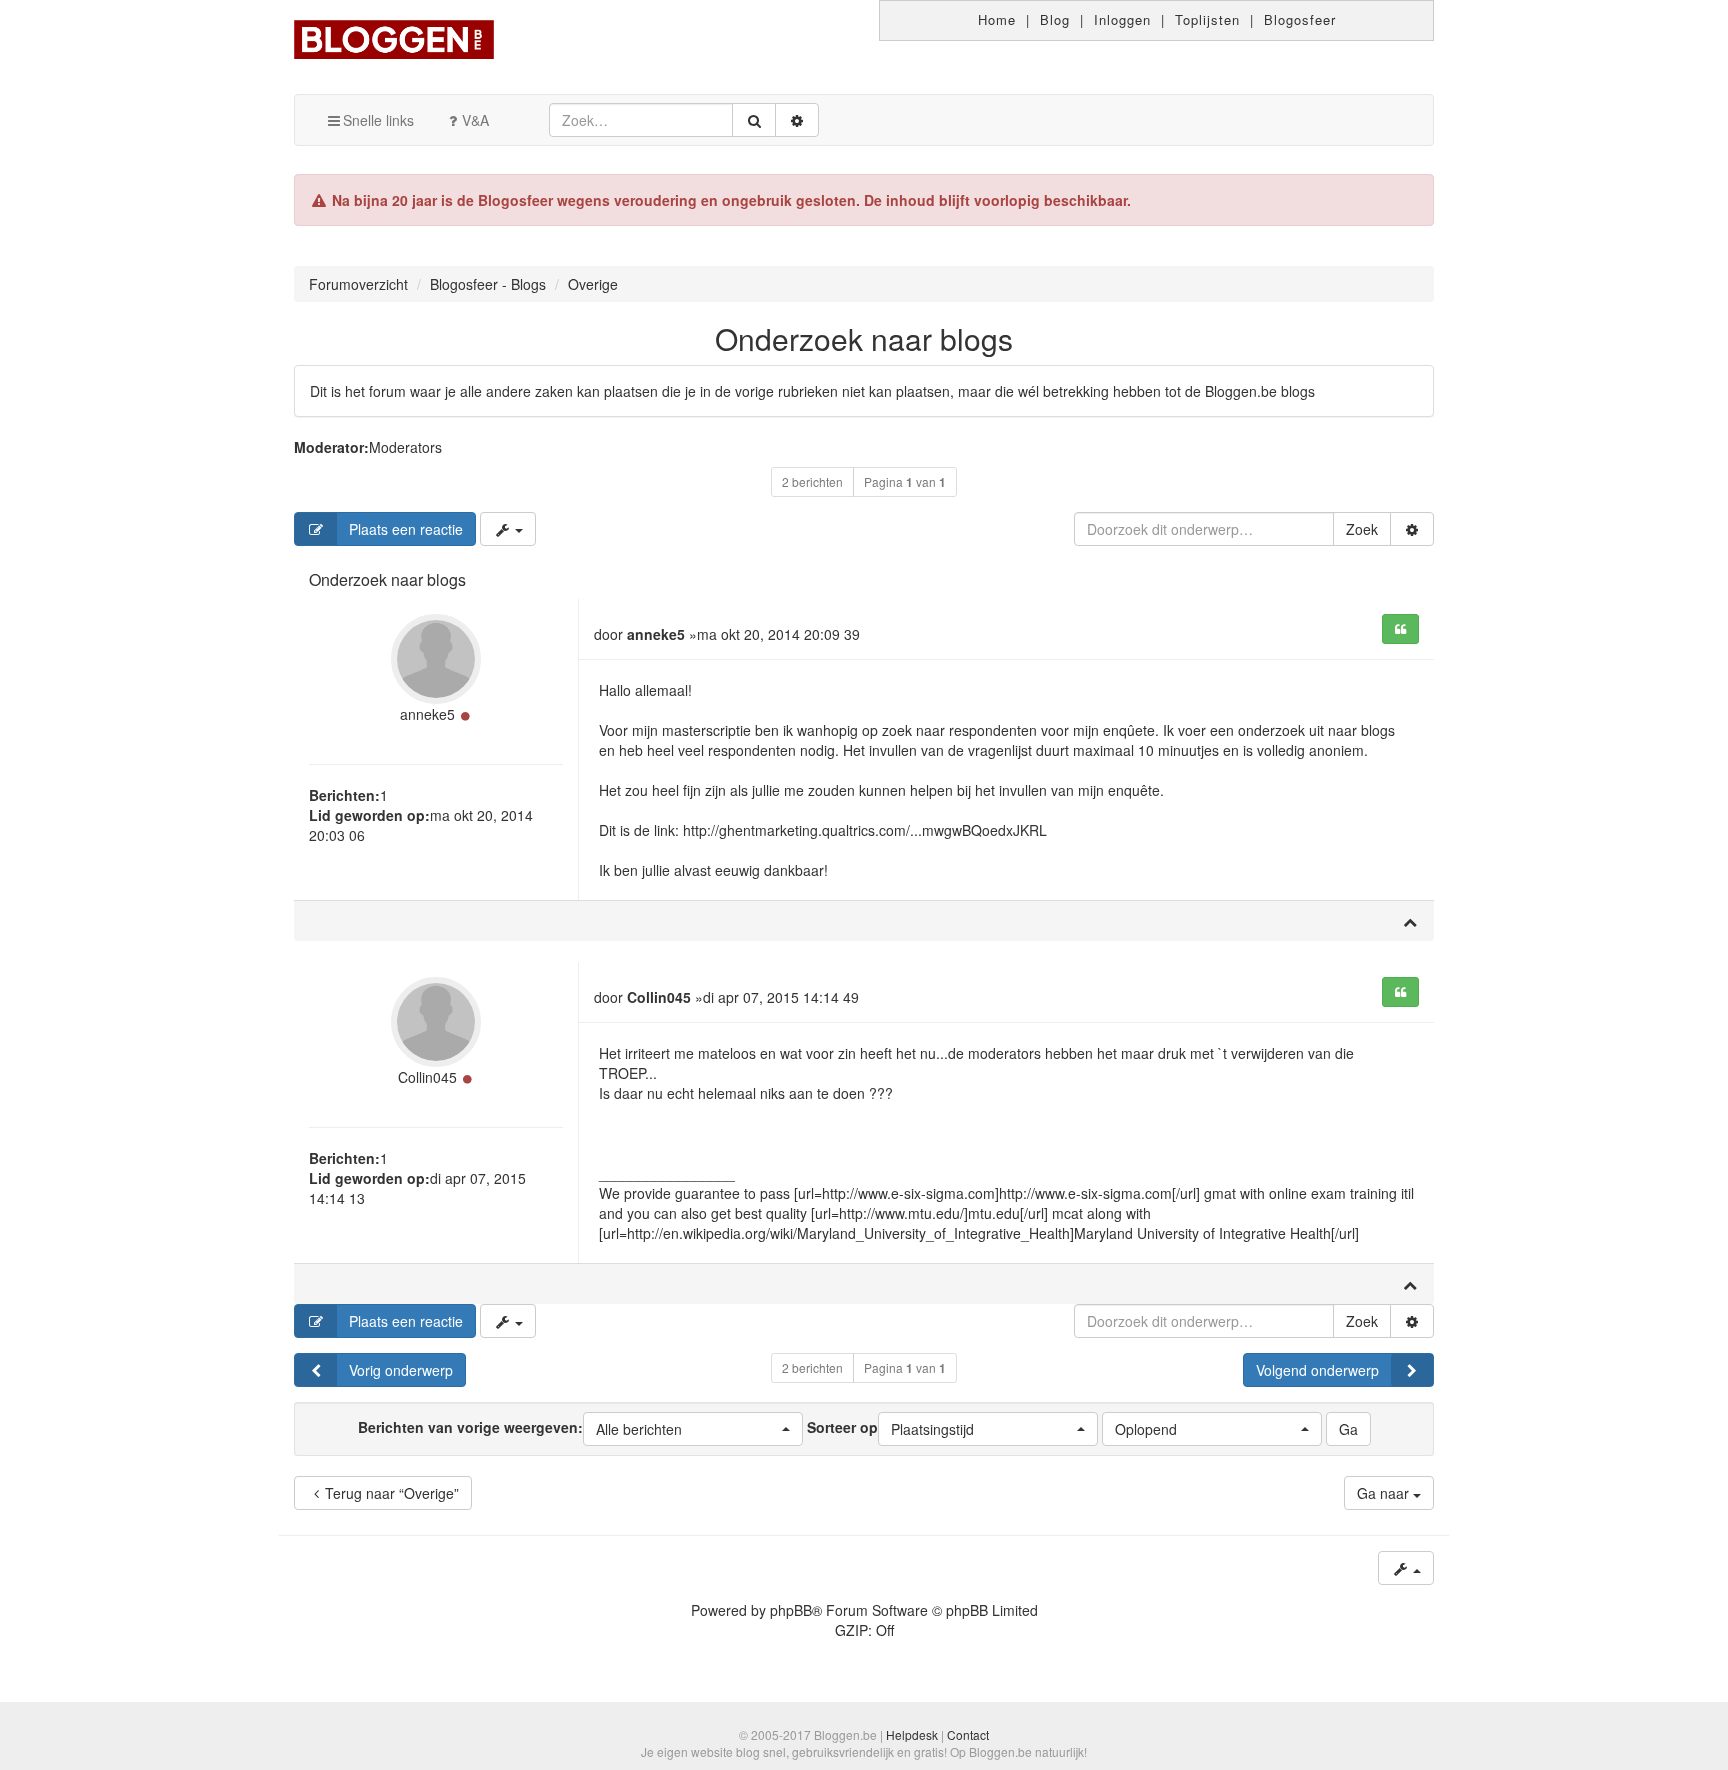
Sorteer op (890, 1428)
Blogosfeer (1300, 19)
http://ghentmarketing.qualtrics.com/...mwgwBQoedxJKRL (865, 830)
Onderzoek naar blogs (864, 338)
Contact (968, 1734)
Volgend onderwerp (1317, 1370)
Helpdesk (912, 1734)
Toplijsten (1207, 19)
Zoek (1362, 529)
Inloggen (1122, 19)
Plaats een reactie (406, 529)
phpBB (791, 1610)
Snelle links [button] (378, 120)
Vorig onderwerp (401, 1370)
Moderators (405, 447)
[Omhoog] (1410, 921)
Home (997, 19)
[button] (693, 1429)
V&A (475, 120)
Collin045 (427, 1077)
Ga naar (1385, 1493)
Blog (1055, 19)
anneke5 (427, 714)
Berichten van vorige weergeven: (520, 1428)
